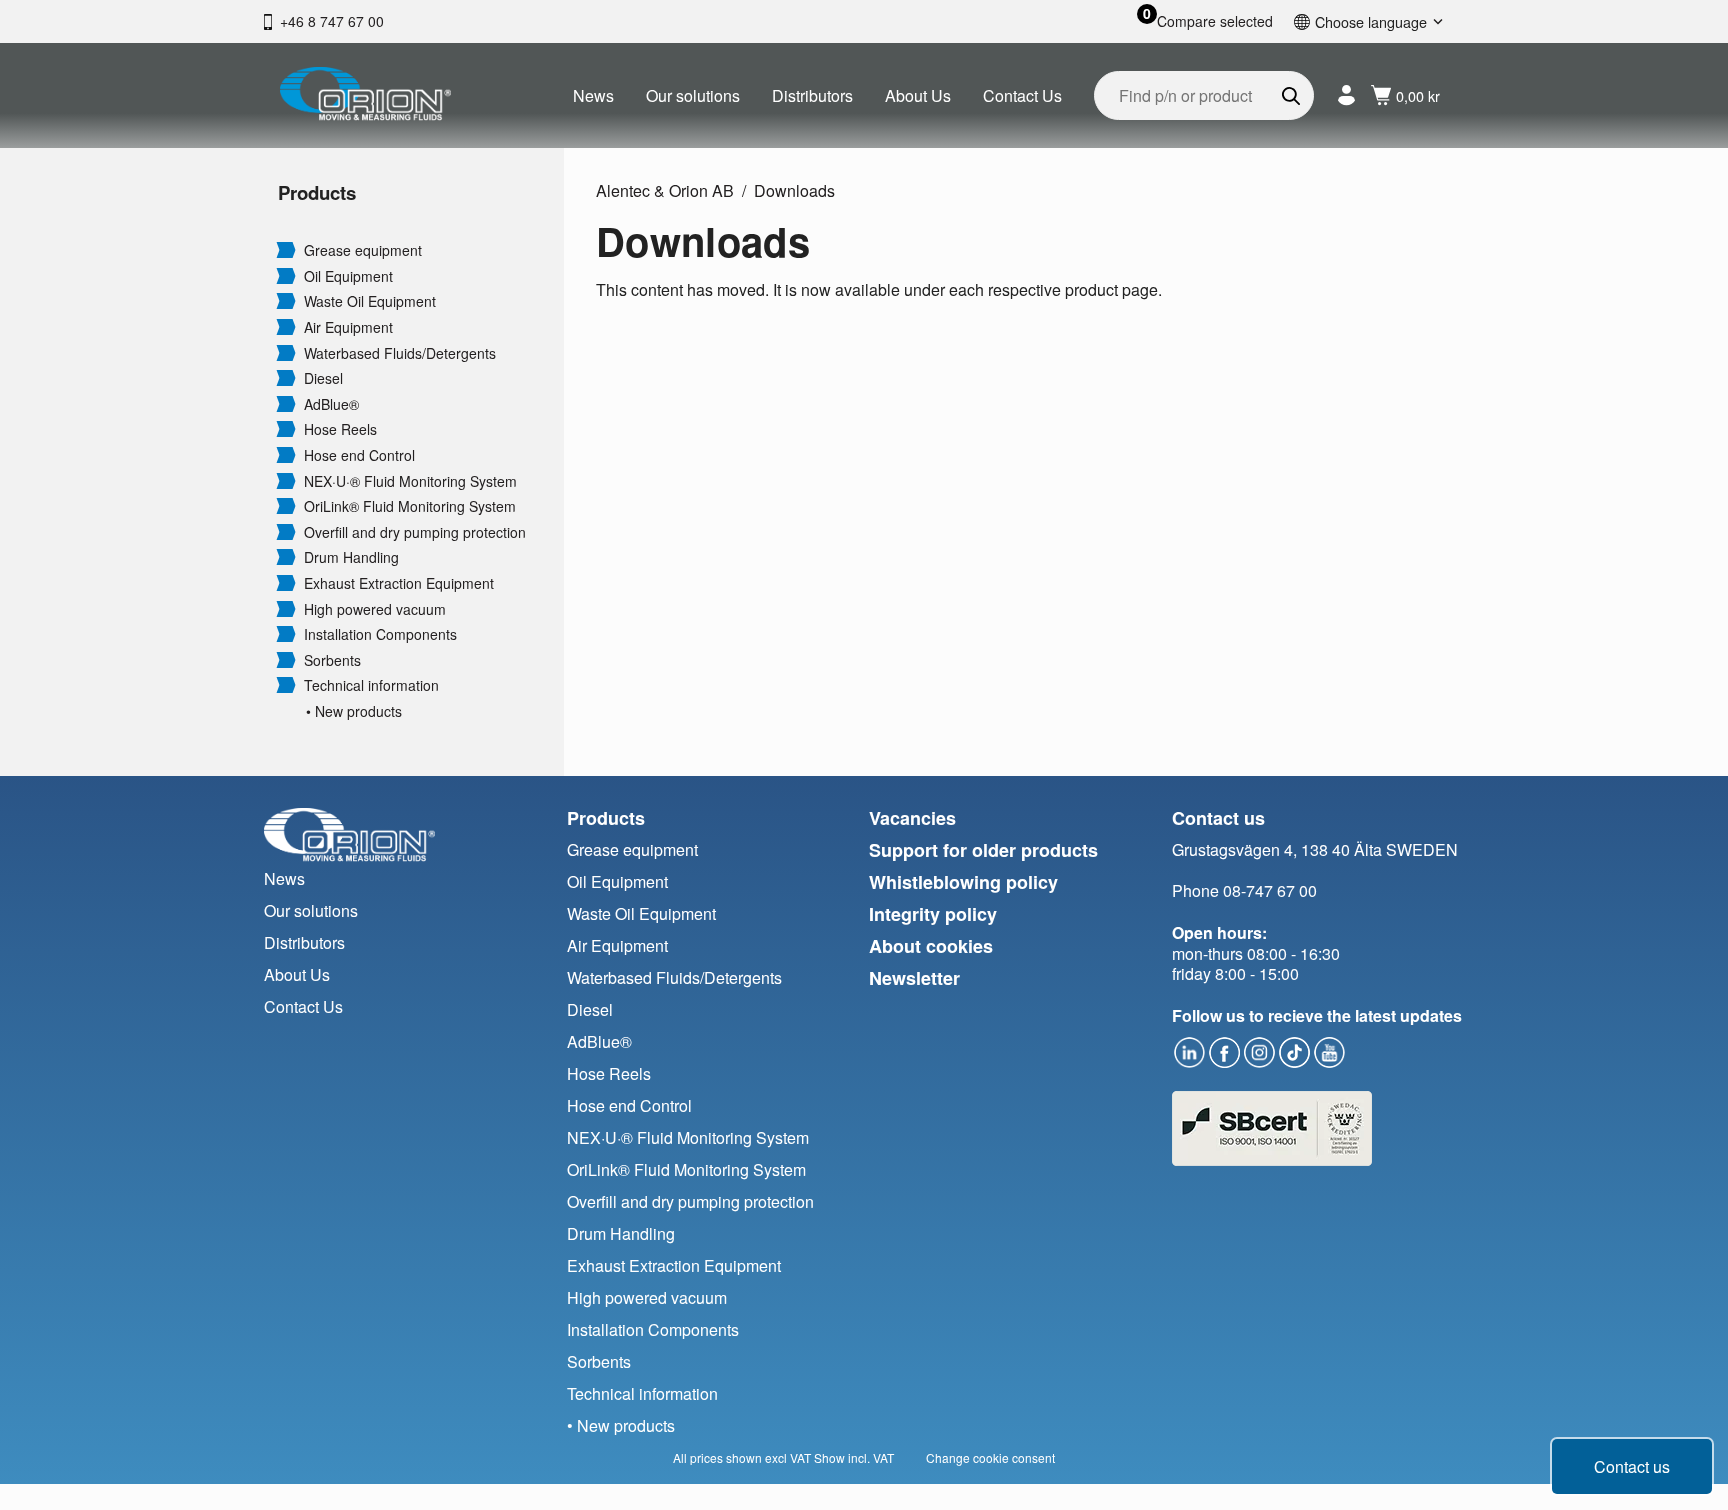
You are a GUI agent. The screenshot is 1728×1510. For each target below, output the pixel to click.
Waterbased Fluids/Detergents (400, 353)
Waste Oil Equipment (370, 301)
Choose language (1371, 21)
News (593, 95)
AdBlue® (331, 404)
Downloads (794, 190)
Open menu (286, 249)
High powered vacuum (375, 609)
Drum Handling (351, 557)
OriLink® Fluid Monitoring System (410, 506)
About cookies (931, 946)
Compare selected (1215, 21)
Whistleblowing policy (963, 882)
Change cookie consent (990, 1457)
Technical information (371, 685)
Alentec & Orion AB (665, 190)
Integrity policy (933, 914)
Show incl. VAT (854, 1457)
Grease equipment (363, 250)
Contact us (1632, 1466)
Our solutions (693, 95)
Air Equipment (348, 327)
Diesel (323, 378)
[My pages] (1346, 95)
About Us (918, 95)
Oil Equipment (348, 276)
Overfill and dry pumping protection (415, 532)
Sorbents (332, 660)
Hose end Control (359, 455)
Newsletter (914, 978)
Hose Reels (340, 429)
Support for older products (983, 850)
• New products (354, 711)
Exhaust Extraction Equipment (399, 583)
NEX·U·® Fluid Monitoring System (410, 481)
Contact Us (1022, 95)
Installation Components (380, 634)
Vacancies (912, 818)
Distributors (812, 95)
